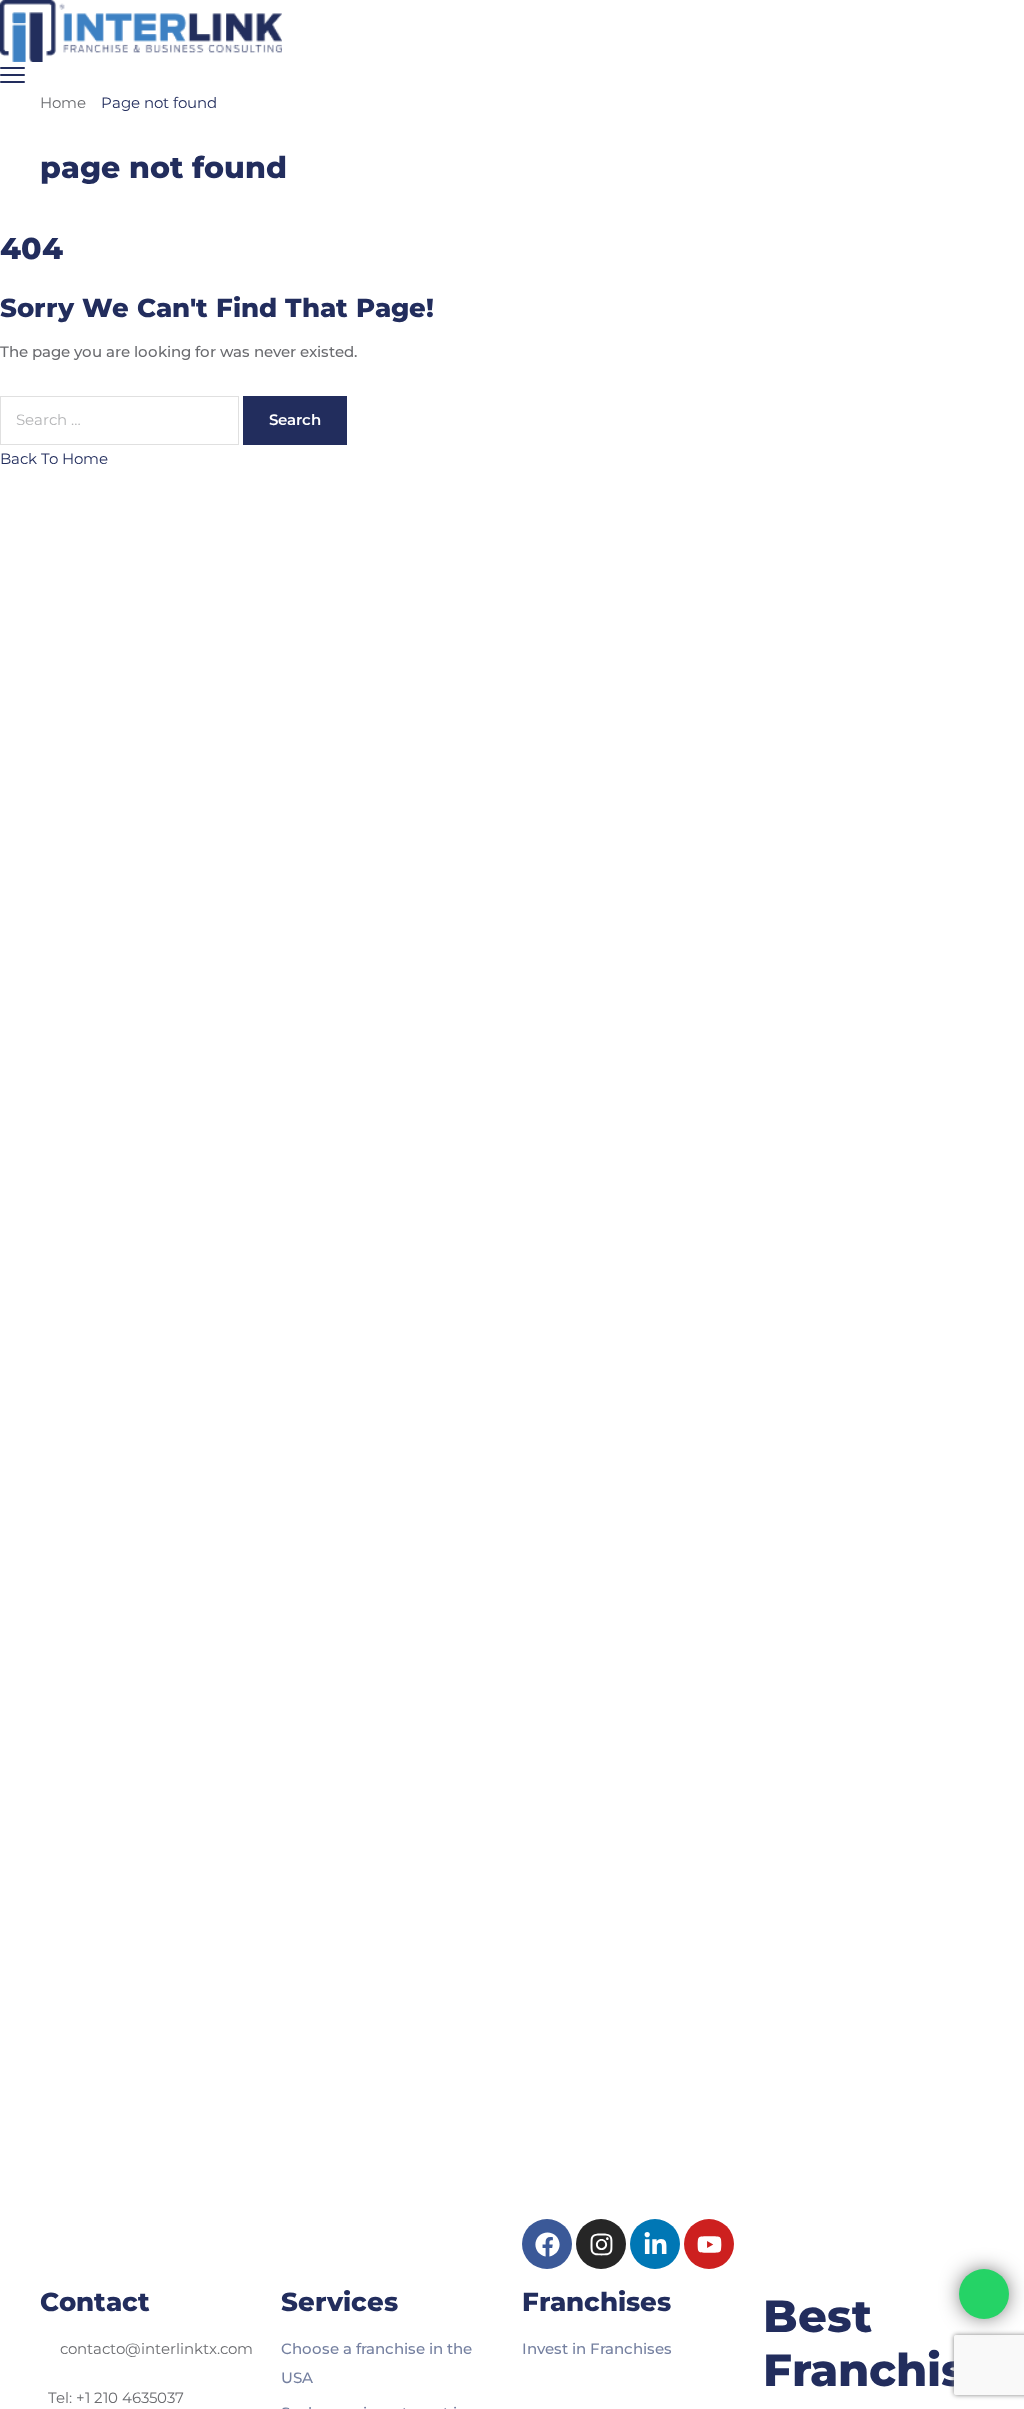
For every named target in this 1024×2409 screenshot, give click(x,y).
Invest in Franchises (597, 2348)
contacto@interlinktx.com (156, 2348)
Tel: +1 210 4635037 (116, 2397)
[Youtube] (709, 2244)
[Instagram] (601, 2244)
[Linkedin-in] (655, 2244)
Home (63, 102)
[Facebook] (547, 2244)
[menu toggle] (12, 74)
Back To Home (54, 458)
